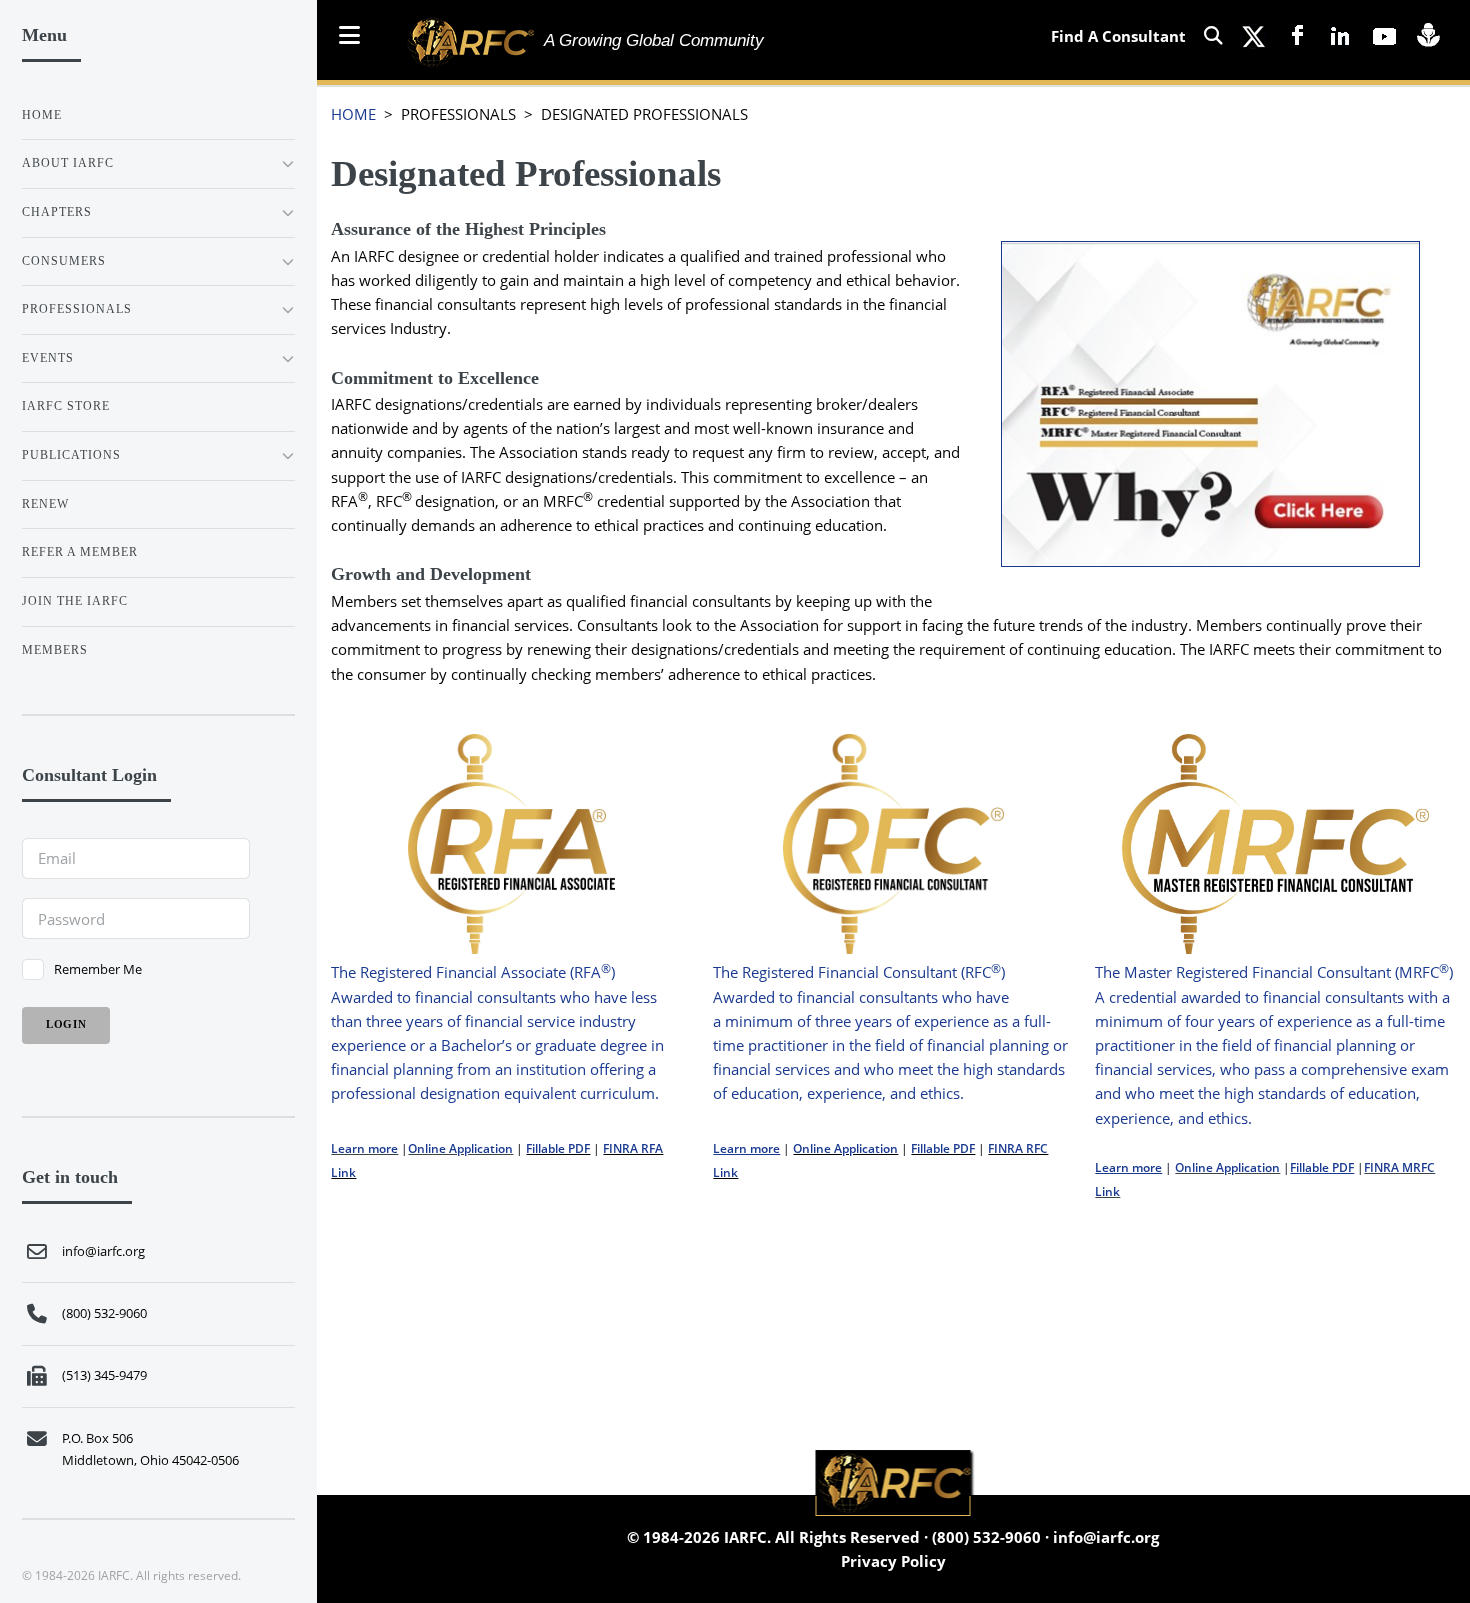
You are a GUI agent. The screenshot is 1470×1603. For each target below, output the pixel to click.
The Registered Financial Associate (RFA (466, 972)
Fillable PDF (558, 1148)
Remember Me (98, 969)
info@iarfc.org (1106, 1537)
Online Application (460, 1148)
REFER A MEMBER (80, 552)
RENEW (45, 504)
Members (55, 650)
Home (42, 115)
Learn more (364, 1148)
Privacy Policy (893, 1561)
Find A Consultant (1118, 36)
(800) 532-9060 (986, 1537)
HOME (353, 114)
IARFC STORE (66, 406)
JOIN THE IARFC (75, 601)
